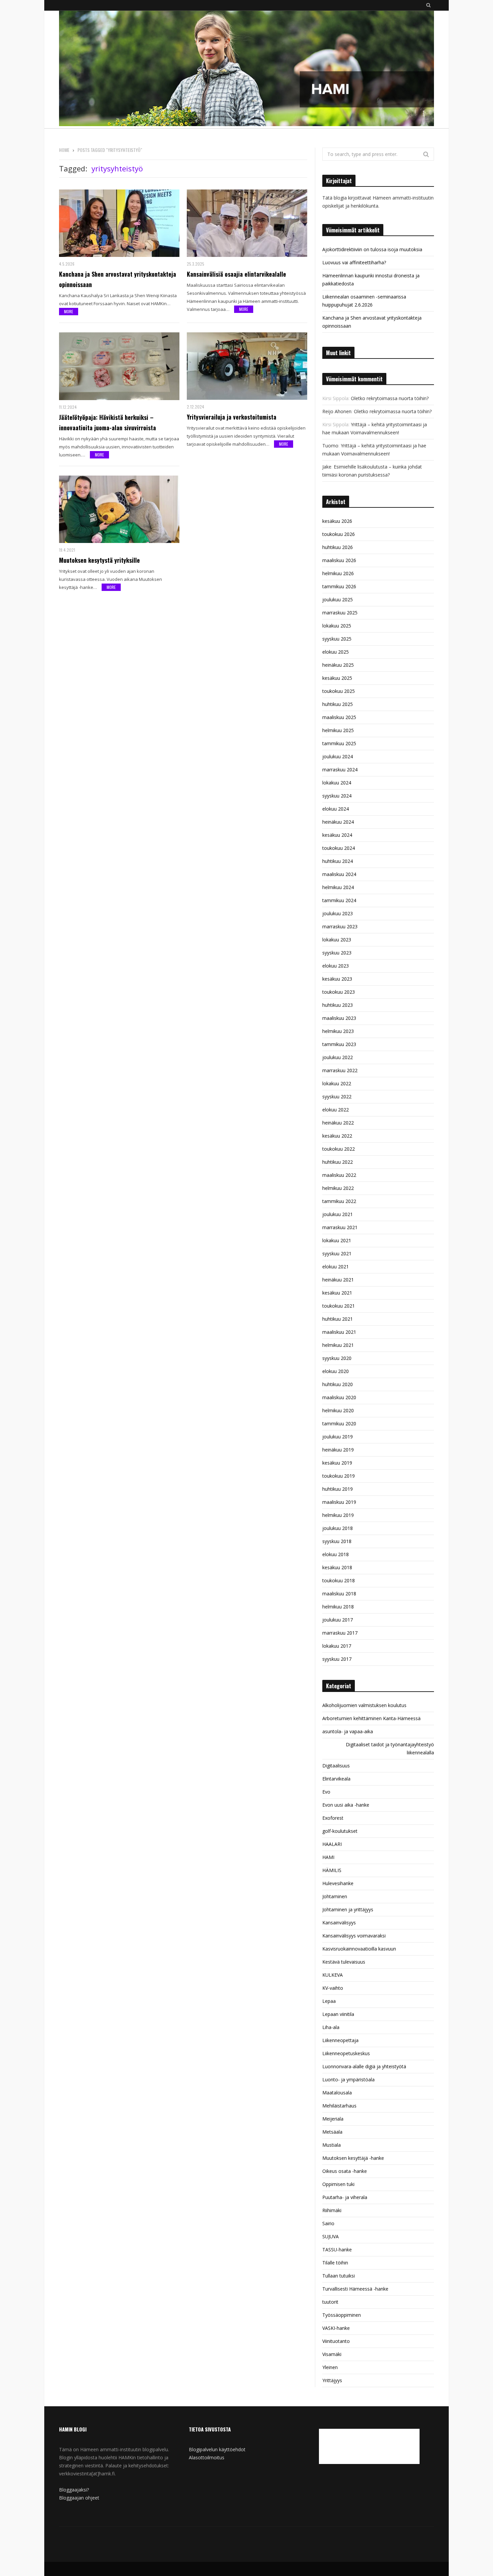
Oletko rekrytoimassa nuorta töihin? (390, 398)
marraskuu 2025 (340, 613)
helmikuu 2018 (338, 1607)
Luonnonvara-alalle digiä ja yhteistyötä (364, 2066)
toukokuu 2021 (339, 1306)
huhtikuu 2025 (338, 704)
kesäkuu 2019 (337, 1463)
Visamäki (332, 2354)
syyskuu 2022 (337, 1097)
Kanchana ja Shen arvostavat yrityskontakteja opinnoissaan (118, 279)
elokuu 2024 (336, 809)
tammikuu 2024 (339, 900)
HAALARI (332, 1844)
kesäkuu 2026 (337, 521)
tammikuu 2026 (339, 586)
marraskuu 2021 (340, 1227)
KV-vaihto (333, 1988)
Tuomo (330, 446)
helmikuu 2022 (338, 1188)
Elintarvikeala (336, 1779)
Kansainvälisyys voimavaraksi (354, 1936)
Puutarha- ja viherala (345, 2197)
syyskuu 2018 (337, 1541)
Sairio (328, 2223)
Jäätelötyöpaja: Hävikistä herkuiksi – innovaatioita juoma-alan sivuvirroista (107, 422)
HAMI (328, 1857)
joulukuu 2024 (338, 756)
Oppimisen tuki (338, 2184)
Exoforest (333, 1818)
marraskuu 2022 (340, 1070)
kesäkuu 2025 (337, 678)
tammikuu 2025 (339, 743)
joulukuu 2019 (338, 1437)
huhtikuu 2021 (338, 1319)
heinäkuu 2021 (338, 1280)
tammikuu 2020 (339, 1423)
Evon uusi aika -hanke (346, 1805)
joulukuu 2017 (338, 1620)
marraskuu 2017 (340, 1633)
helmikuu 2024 (338, 887)
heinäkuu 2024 (338, 822)
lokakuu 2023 (337, 940)
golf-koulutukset (340, 1831)
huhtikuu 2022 (338, 1162)
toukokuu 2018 (339, 1580)
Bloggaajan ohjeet (79, 2498)
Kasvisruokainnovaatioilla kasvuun (359, 1949)
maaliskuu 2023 (339, 1018)
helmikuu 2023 (338, 1031)
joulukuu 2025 (338, 599)
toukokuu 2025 (339, 691)
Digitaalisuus (336, 1766)
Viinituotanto (336, 2341)
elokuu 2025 (336, 652)
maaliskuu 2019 (339, 1502)
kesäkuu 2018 (337, 1567)
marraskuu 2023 (340, 926)
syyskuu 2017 (337, 1659)
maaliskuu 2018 (339, 1594)
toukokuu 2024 (339, 848)
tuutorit (330, 2302)
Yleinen (330, 2367)
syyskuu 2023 (337, 953)
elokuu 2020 (336, 1371)
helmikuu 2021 (338, 1345)
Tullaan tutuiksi (339, 2276)
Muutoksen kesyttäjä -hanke (353, 2158)
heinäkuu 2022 (338, 1123)
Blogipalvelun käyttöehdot (217, 2449)
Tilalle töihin (335, 2263)
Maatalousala (337, 2093)
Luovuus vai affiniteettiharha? (354, 262)
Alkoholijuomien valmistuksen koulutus (364, 1705)
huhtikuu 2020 (338, 1384)
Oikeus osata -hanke (345, 2171)
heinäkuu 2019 (338, 1450)
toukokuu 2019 (339, 1476)
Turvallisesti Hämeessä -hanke (355, 2289)
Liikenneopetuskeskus (346, 2053)
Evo (326, 1792)
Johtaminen (335, 1896)
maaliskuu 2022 (339, 1175)
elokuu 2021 (336, 1267)
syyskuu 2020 (337, 1358)
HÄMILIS (332, 1870)
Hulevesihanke (338, 1883)
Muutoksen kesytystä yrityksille (99, 560)
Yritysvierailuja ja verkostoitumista (232, 417)
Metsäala (332, 2132)
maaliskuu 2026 (339, 560)
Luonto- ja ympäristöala (348, 2079)
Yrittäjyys (332, 2380)
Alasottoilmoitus (207, 2457)
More (69, 311)
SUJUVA (331, 2236)
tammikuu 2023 (339, 1044)
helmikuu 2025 (338, 730)
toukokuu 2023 (339, 992)
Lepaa (329, 2001)
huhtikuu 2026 (338, 547)
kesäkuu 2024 (337, 835)
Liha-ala (331, 2027)
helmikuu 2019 (338, 1515)
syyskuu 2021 (337, 1253)
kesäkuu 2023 (337, 979)
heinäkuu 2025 (338, 665)
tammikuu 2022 (339, 1201)
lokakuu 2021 (337, 1240)
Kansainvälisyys (339, 1923)
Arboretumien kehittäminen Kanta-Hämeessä (371, 1718)
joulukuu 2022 (338, 1057)
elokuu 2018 (336, 1554)
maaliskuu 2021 (339, 1332)
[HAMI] (246, 69)
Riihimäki (332, 2210)
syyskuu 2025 (337, 639)
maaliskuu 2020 (339, 1397)
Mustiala (332, 2145)
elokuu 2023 (336, 966)
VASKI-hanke (336, 2328)
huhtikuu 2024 (338, 861)
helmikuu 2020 (338, 1410)
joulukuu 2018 (338, 1528)
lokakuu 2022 (337, 1083)
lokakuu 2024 (337, 783)
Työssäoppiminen (342, 2315)
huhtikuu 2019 (338, 1489)
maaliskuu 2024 (339, 874)
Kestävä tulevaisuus (344, 1962)
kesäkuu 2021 (337, 1293)
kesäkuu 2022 (337, 1136)
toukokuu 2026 (339, 534)
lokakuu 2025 (337, 626)
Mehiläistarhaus (339, 2106)
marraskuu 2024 (340, 770)
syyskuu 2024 (337, 796)
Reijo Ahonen (337, 411)
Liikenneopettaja (340, 2040)
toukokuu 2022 (339, 1149)
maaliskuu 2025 (339, 717)
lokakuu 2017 (337, 1646)
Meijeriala (333, 2119)
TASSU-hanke (337, 2250)
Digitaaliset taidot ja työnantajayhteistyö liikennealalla (390, 1748)
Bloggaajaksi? (74, 2490)
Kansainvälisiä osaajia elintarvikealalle (236, 274)
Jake (327, 467)
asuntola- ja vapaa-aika (348, 1731)
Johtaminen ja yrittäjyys (348, 1909)
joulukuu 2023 (338, 913)
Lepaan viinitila (338, 2014)
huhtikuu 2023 (338, 1005)
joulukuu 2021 (338, 1214)
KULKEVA (333, 1975)
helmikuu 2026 (338, 573)
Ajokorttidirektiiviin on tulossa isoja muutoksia (372, 249)
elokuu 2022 (336, 1110)
